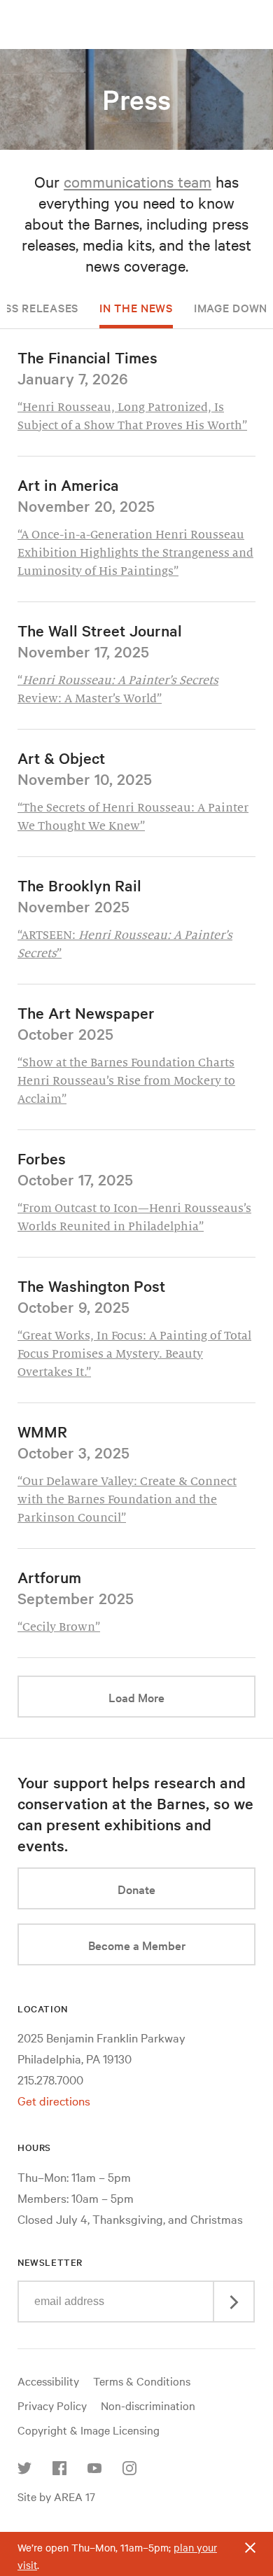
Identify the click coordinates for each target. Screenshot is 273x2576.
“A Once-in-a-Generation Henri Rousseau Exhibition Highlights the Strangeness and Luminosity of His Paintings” (135, 553)
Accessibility (48, 2381)
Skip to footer (136, 13)
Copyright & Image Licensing (89, 2430)
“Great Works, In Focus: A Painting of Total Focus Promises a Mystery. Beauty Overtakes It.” (134, 1354)
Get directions (54, 2100)
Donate (136, 1889)
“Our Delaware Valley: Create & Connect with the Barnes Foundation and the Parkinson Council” (127, 1500)
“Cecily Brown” (59, 1627)
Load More (182, 1697)
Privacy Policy (52, 2405)
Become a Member (137, 1945)
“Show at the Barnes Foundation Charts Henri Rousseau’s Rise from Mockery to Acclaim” (126, 1081)
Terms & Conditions (142, 2381)
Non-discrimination (148, 2405)
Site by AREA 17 (56, 2496)
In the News (136, 307)
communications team (138, 181)
